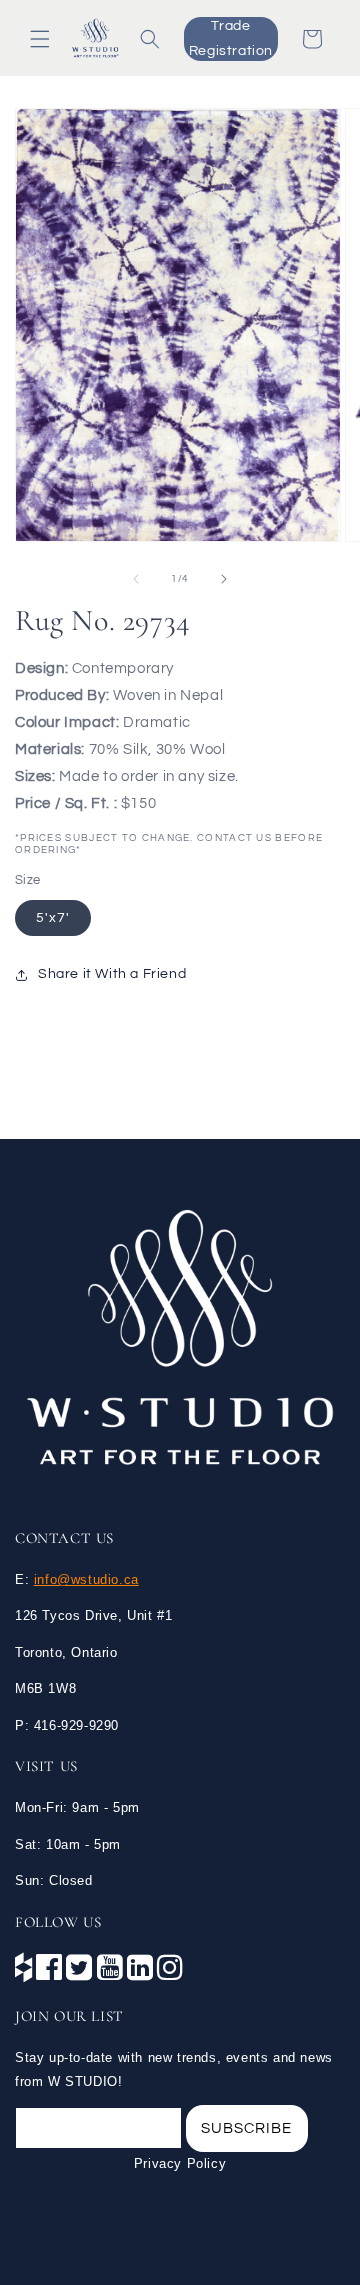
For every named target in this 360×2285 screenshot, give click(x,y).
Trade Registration (231, 38)
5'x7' (53, 918)
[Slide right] (224, 579)
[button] (40, 39)
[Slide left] (136, 579)
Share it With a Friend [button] (112, 974)
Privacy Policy (180, 2163)
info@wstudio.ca (86, 1579)
